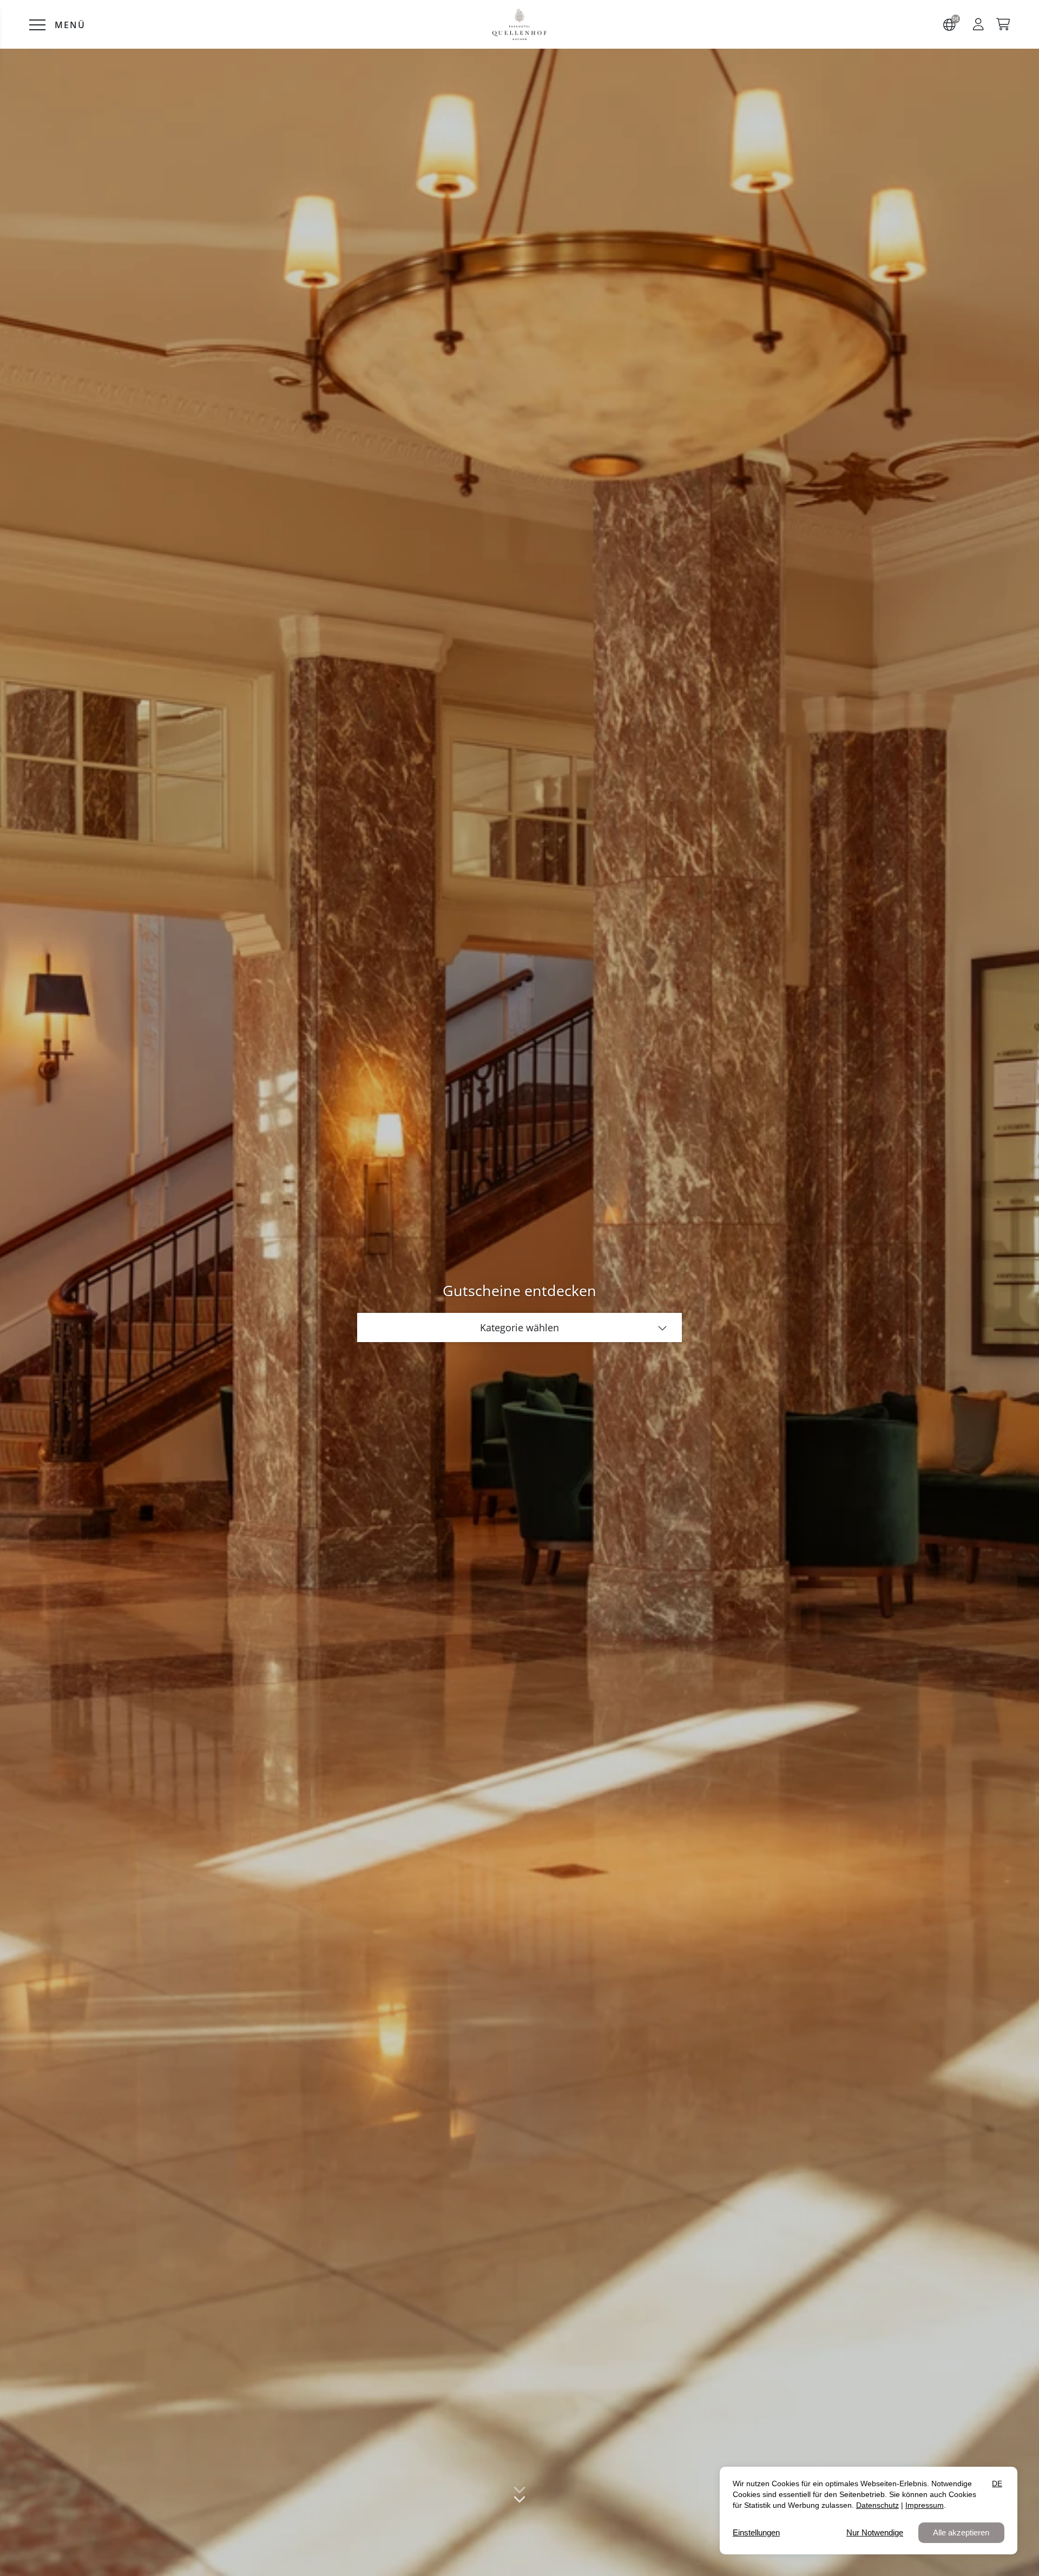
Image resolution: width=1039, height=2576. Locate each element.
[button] (978, 24)
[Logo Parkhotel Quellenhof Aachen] (520, 25)
